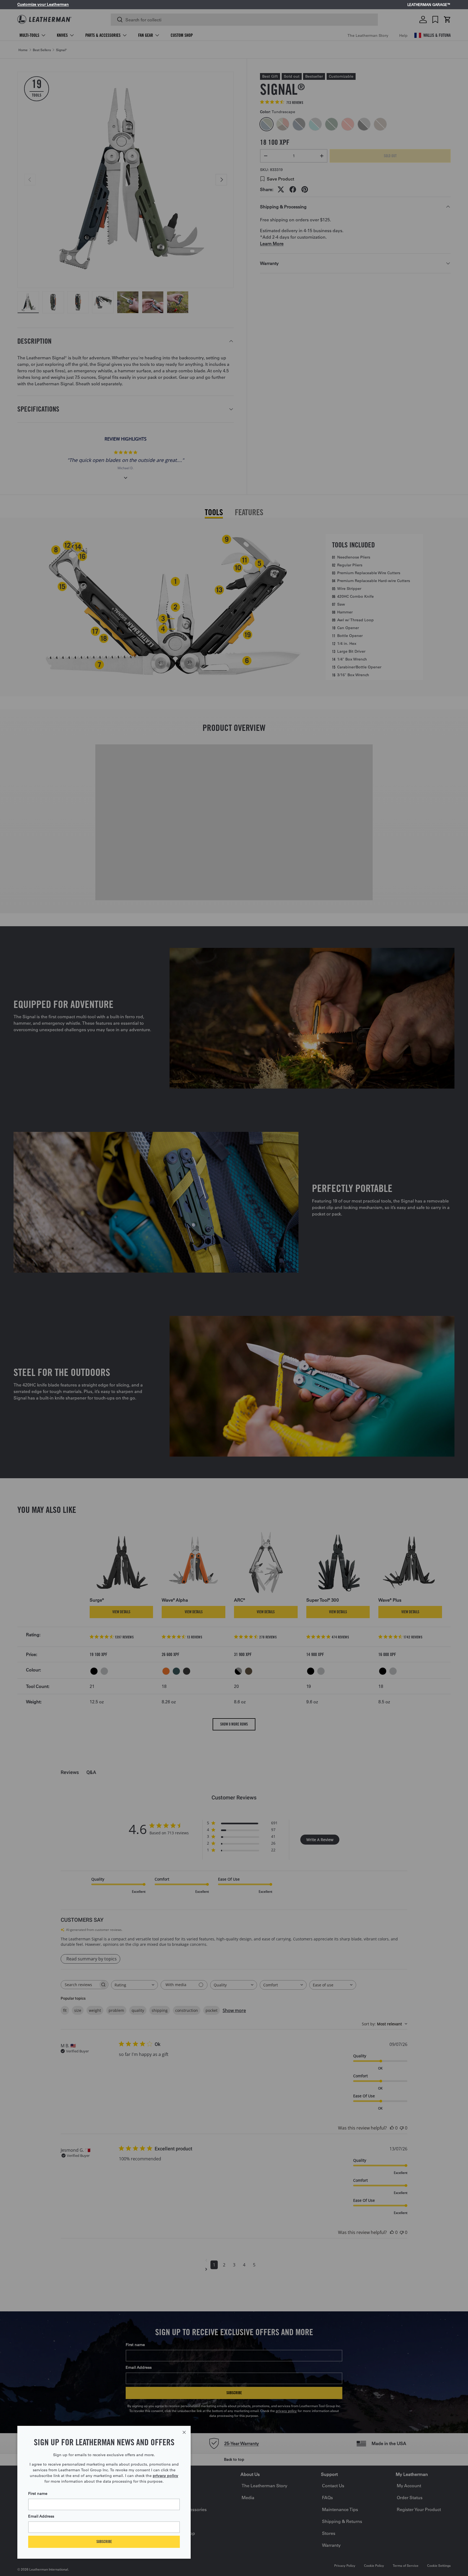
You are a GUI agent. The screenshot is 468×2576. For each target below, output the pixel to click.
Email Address (41, 2516)
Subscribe (104, 2541)
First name (38, 2493)
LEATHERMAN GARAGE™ (429, 5)
